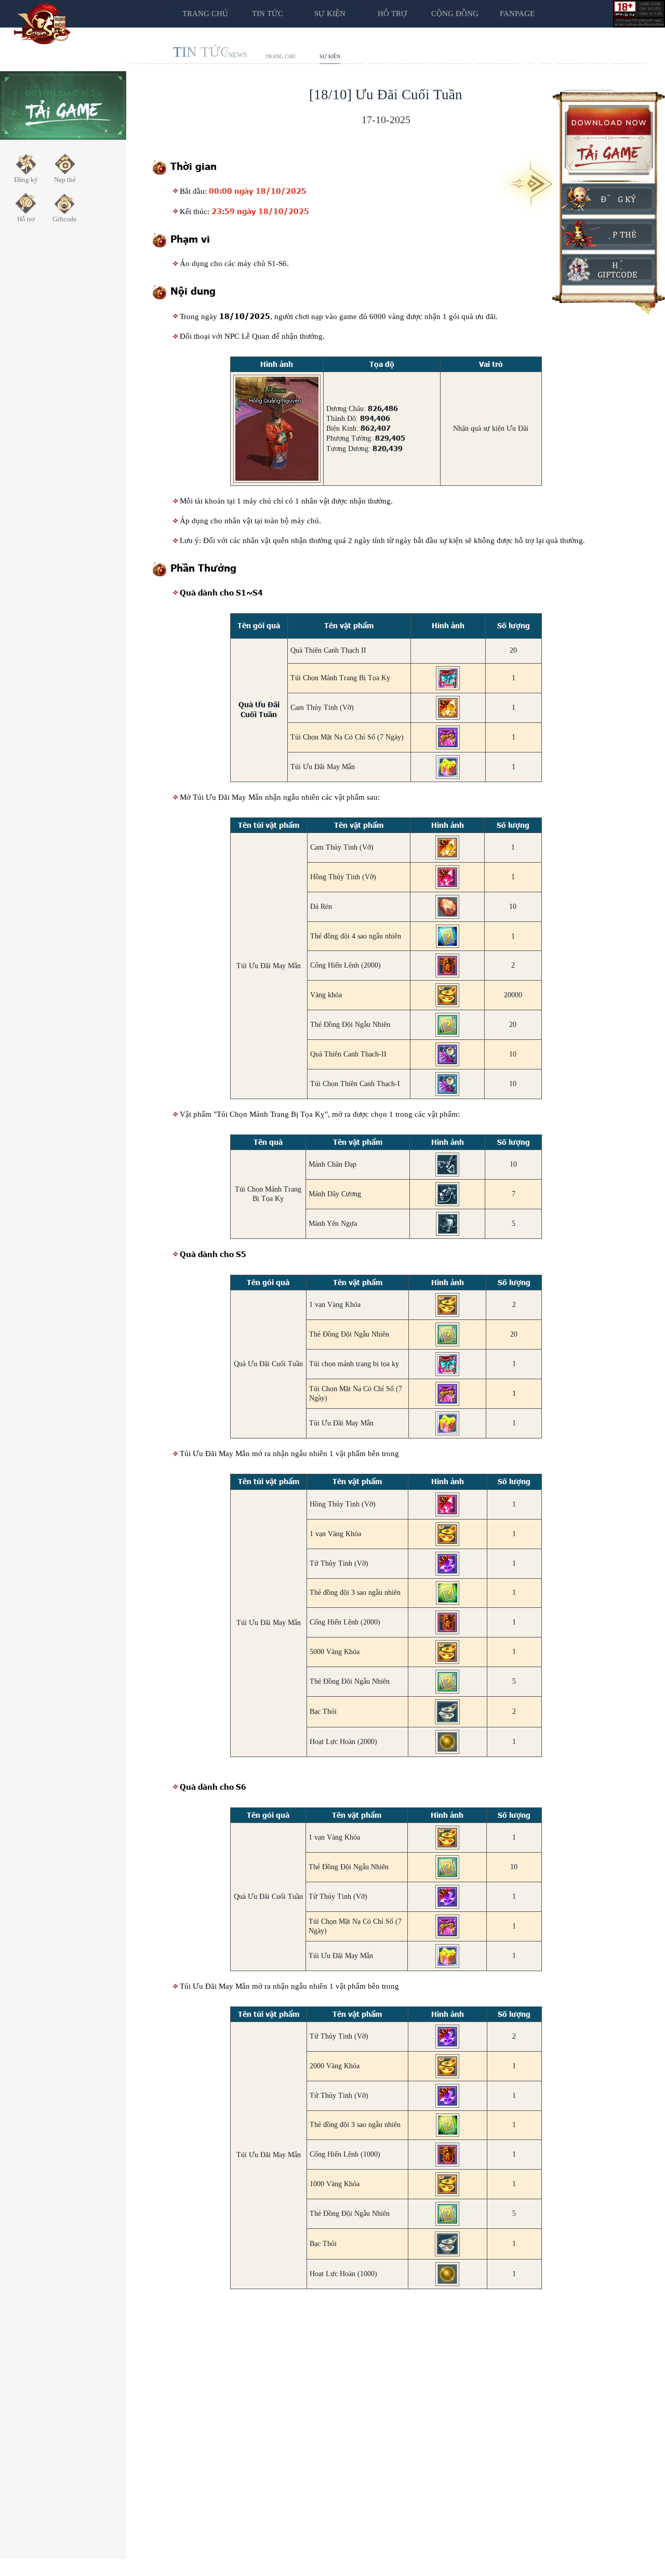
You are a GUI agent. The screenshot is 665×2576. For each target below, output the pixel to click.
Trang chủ (205, 14)
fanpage (517, 14)
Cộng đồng (455, 14)
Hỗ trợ (392, 14)
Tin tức (268, 14)
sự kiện (330, 14)
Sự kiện (330, 56)
